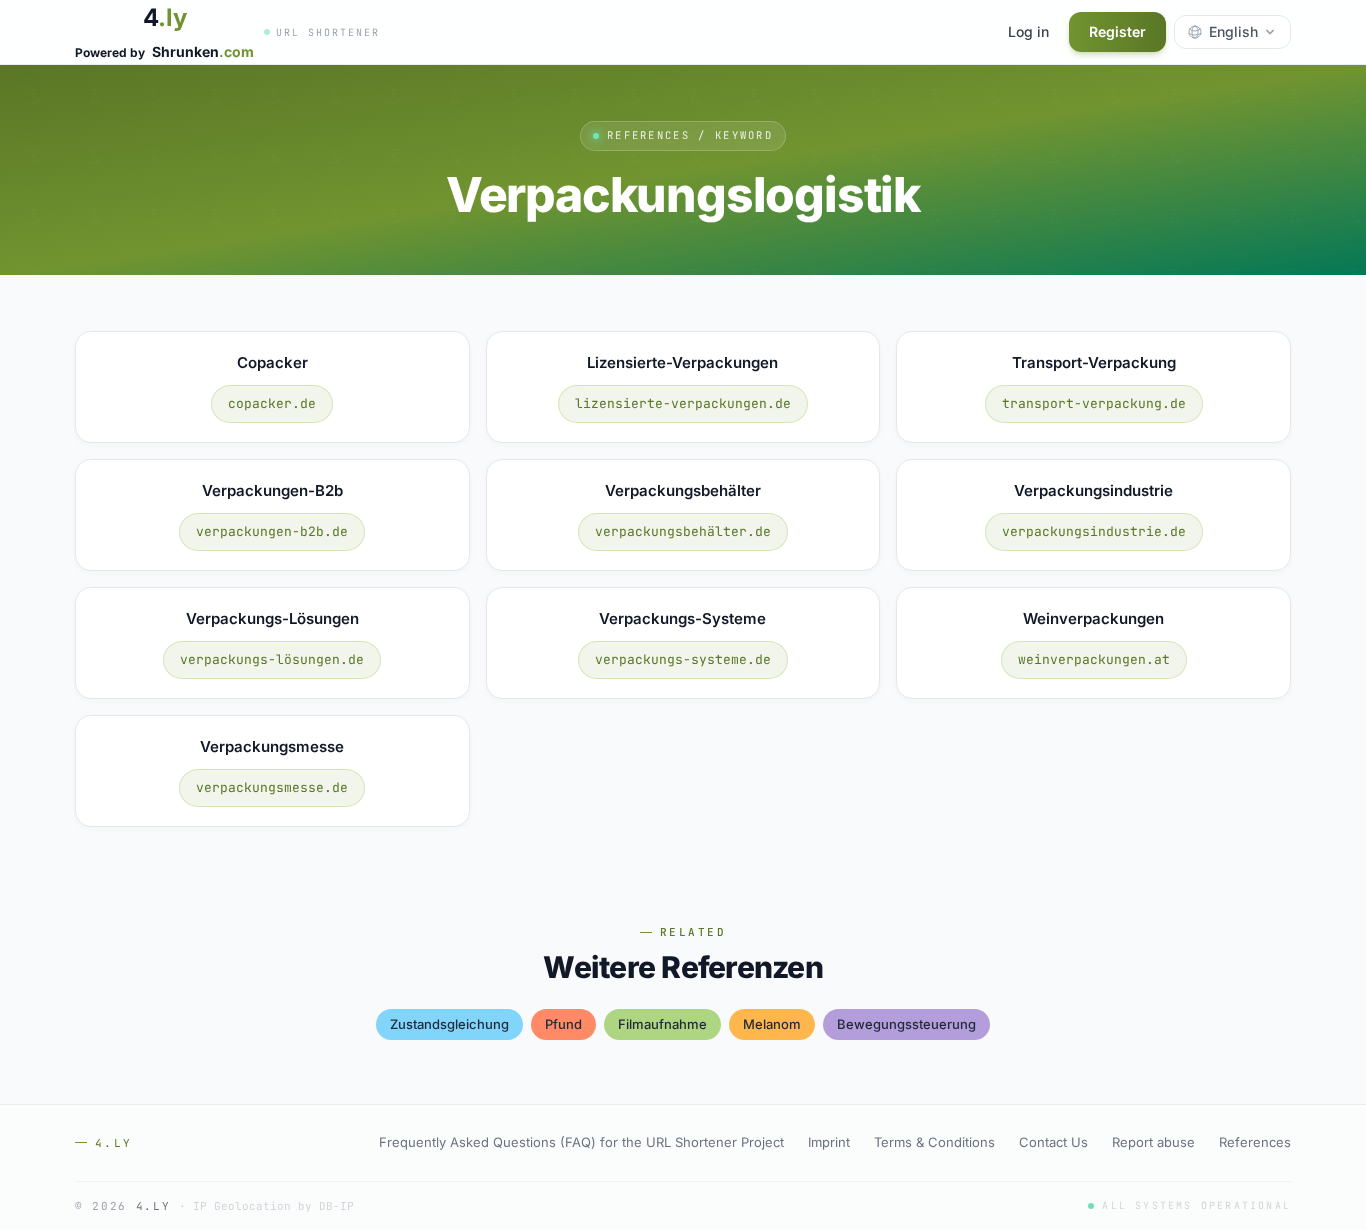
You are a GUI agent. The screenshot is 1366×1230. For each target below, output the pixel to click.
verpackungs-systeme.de (683, 659)
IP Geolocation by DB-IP (273, 1206)
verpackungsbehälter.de (683, 531)
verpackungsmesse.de (272, 787)
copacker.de (272, 403)
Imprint (829, 1142)
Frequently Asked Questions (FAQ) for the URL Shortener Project (581, 1142)
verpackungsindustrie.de (1094, 531)
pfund (563, 1024)
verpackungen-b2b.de (272, 531)
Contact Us (1053, 1142)
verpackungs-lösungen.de (272, 659)
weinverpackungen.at (1094, 659)
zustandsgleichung (449, 1024)
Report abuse (1153, 1142)
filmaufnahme (662, 1024)
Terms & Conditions (934, 1142)
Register (1117, 31)
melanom (772, 1024)
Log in (1028, 31)
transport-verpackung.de (1094, 403)
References (1255, 1142)
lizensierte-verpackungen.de (683, 403)
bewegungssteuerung (906, 1024)
